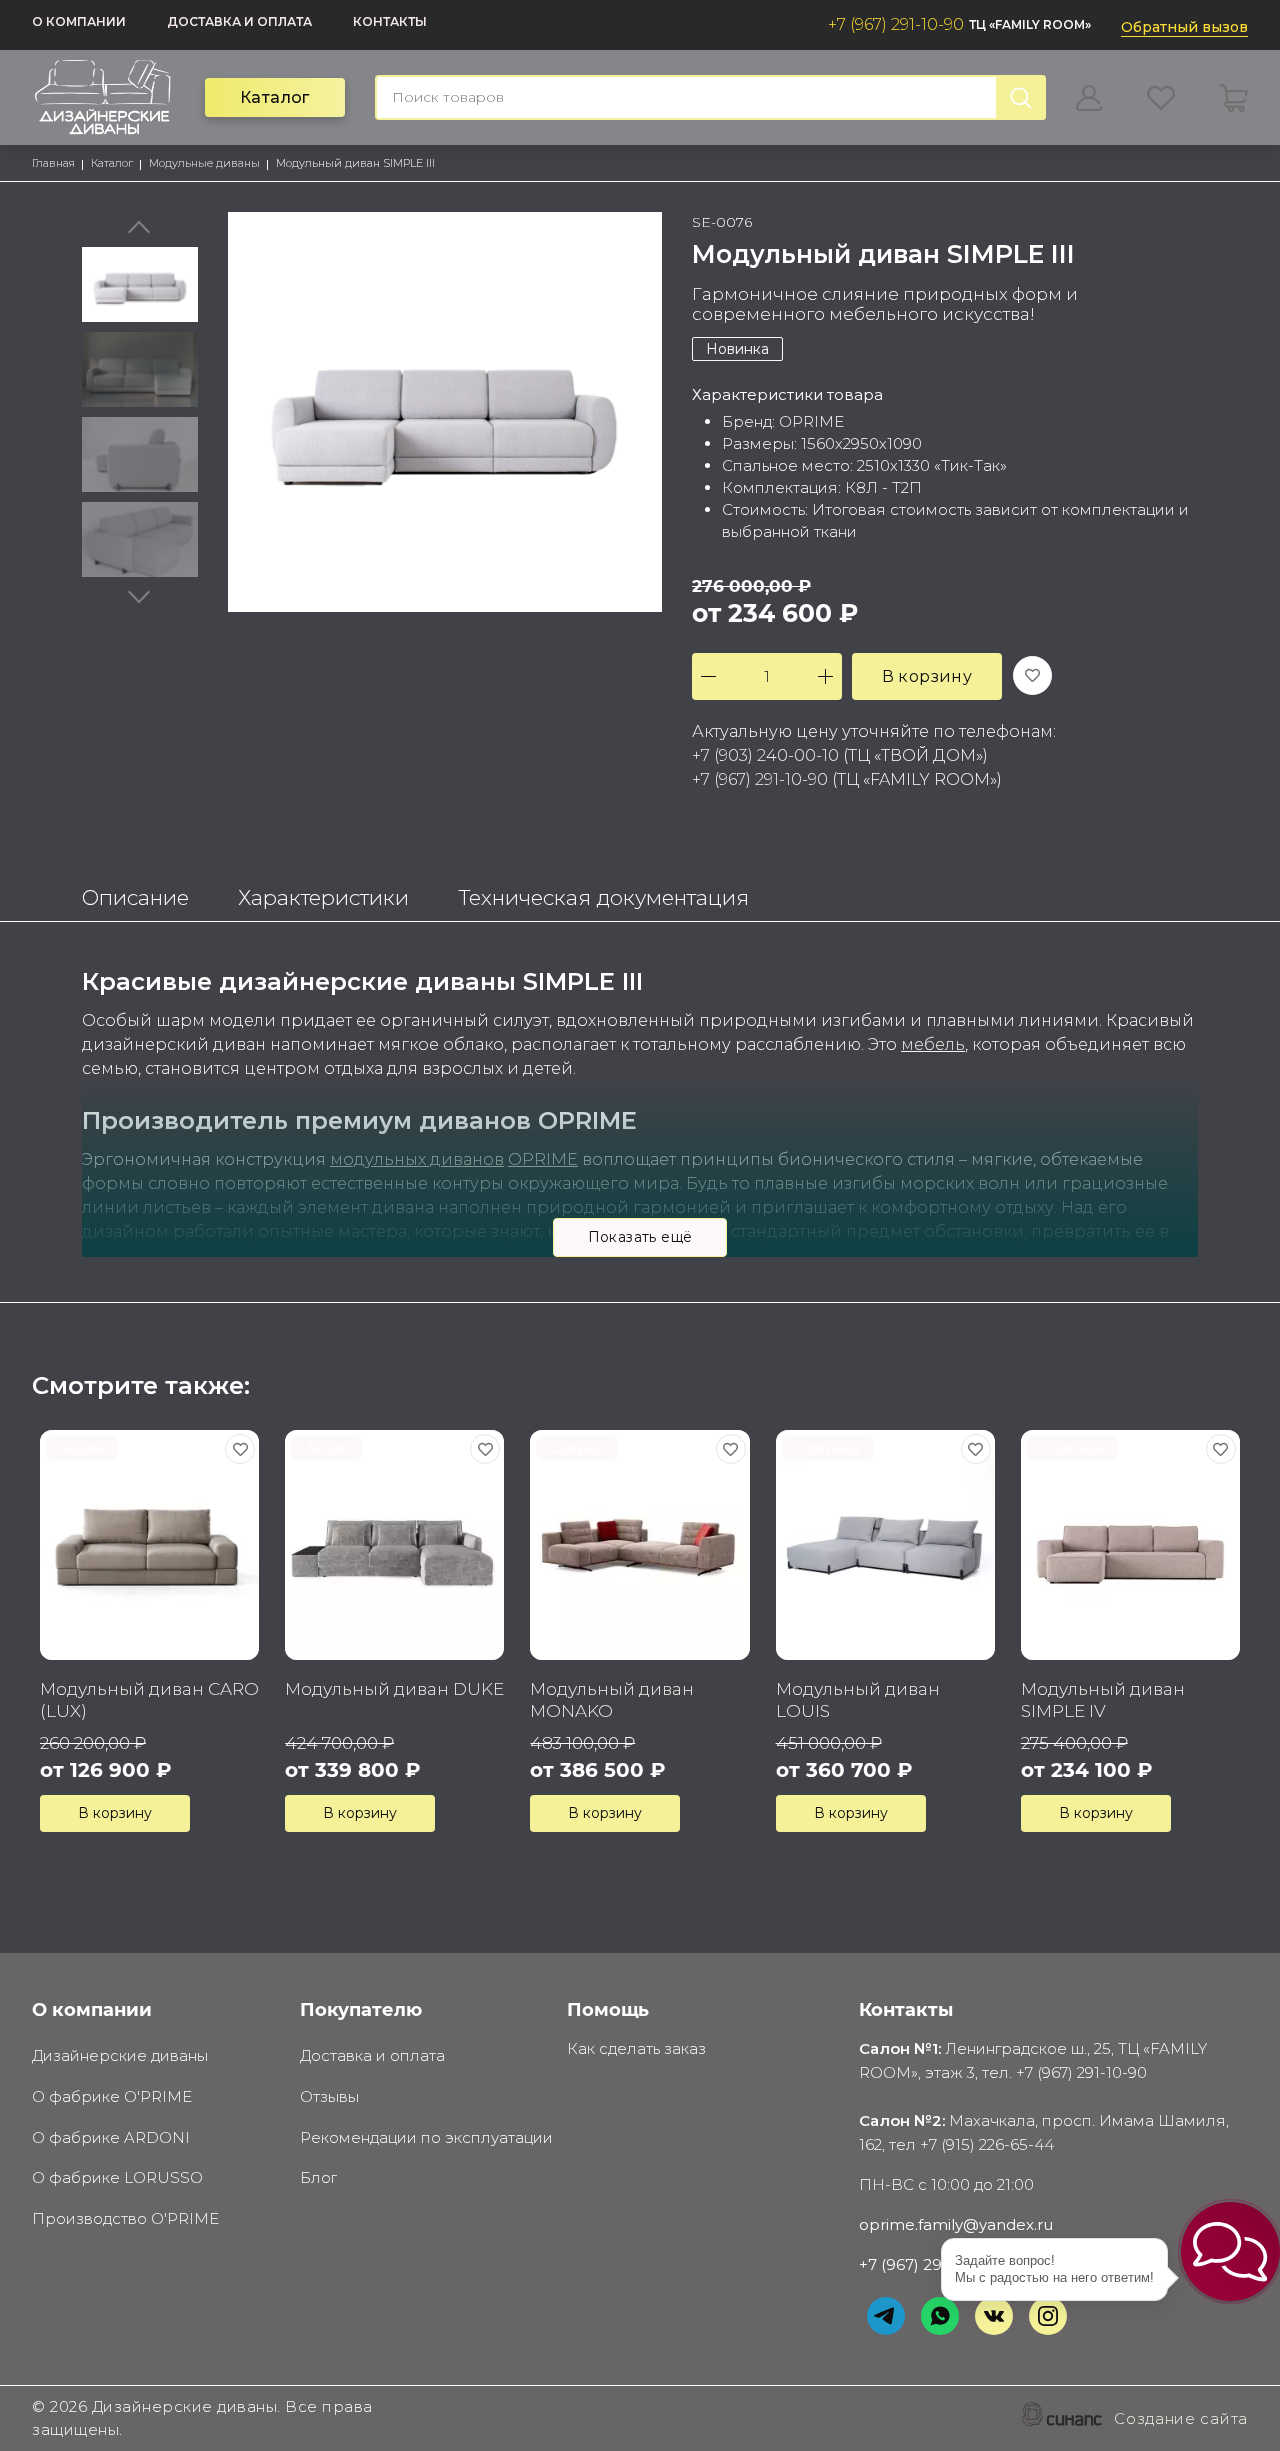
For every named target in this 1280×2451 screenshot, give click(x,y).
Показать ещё (640, 1237)
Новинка (737, 349)
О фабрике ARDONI (111, 2137)
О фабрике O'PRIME (112, 2096)
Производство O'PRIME (125, 2218)
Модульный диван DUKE (394, 1689)
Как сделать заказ (636, 2048)
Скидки (577, 1448)
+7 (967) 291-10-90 (896, 24)
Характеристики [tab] (323, 897)
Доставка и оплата (239, 21)
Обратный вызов (1184, 27)
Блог (318, 2177)
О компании (79, 21)
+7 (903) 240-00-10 (765, 755)
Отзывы (329, 2096)
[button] (1230, 2251)
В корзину (927, 676)
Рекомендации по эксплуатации (426, 2137)
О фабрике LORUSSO (117, 2177)
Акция (82, 1448)
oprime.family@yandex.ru (956, 2224)
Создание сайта (1181, 2418)
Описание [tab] (135, 897)
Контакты (390, 21)
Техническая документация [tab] (603, 897)
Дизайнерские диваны (120, 2055)
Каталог (275, 97)
